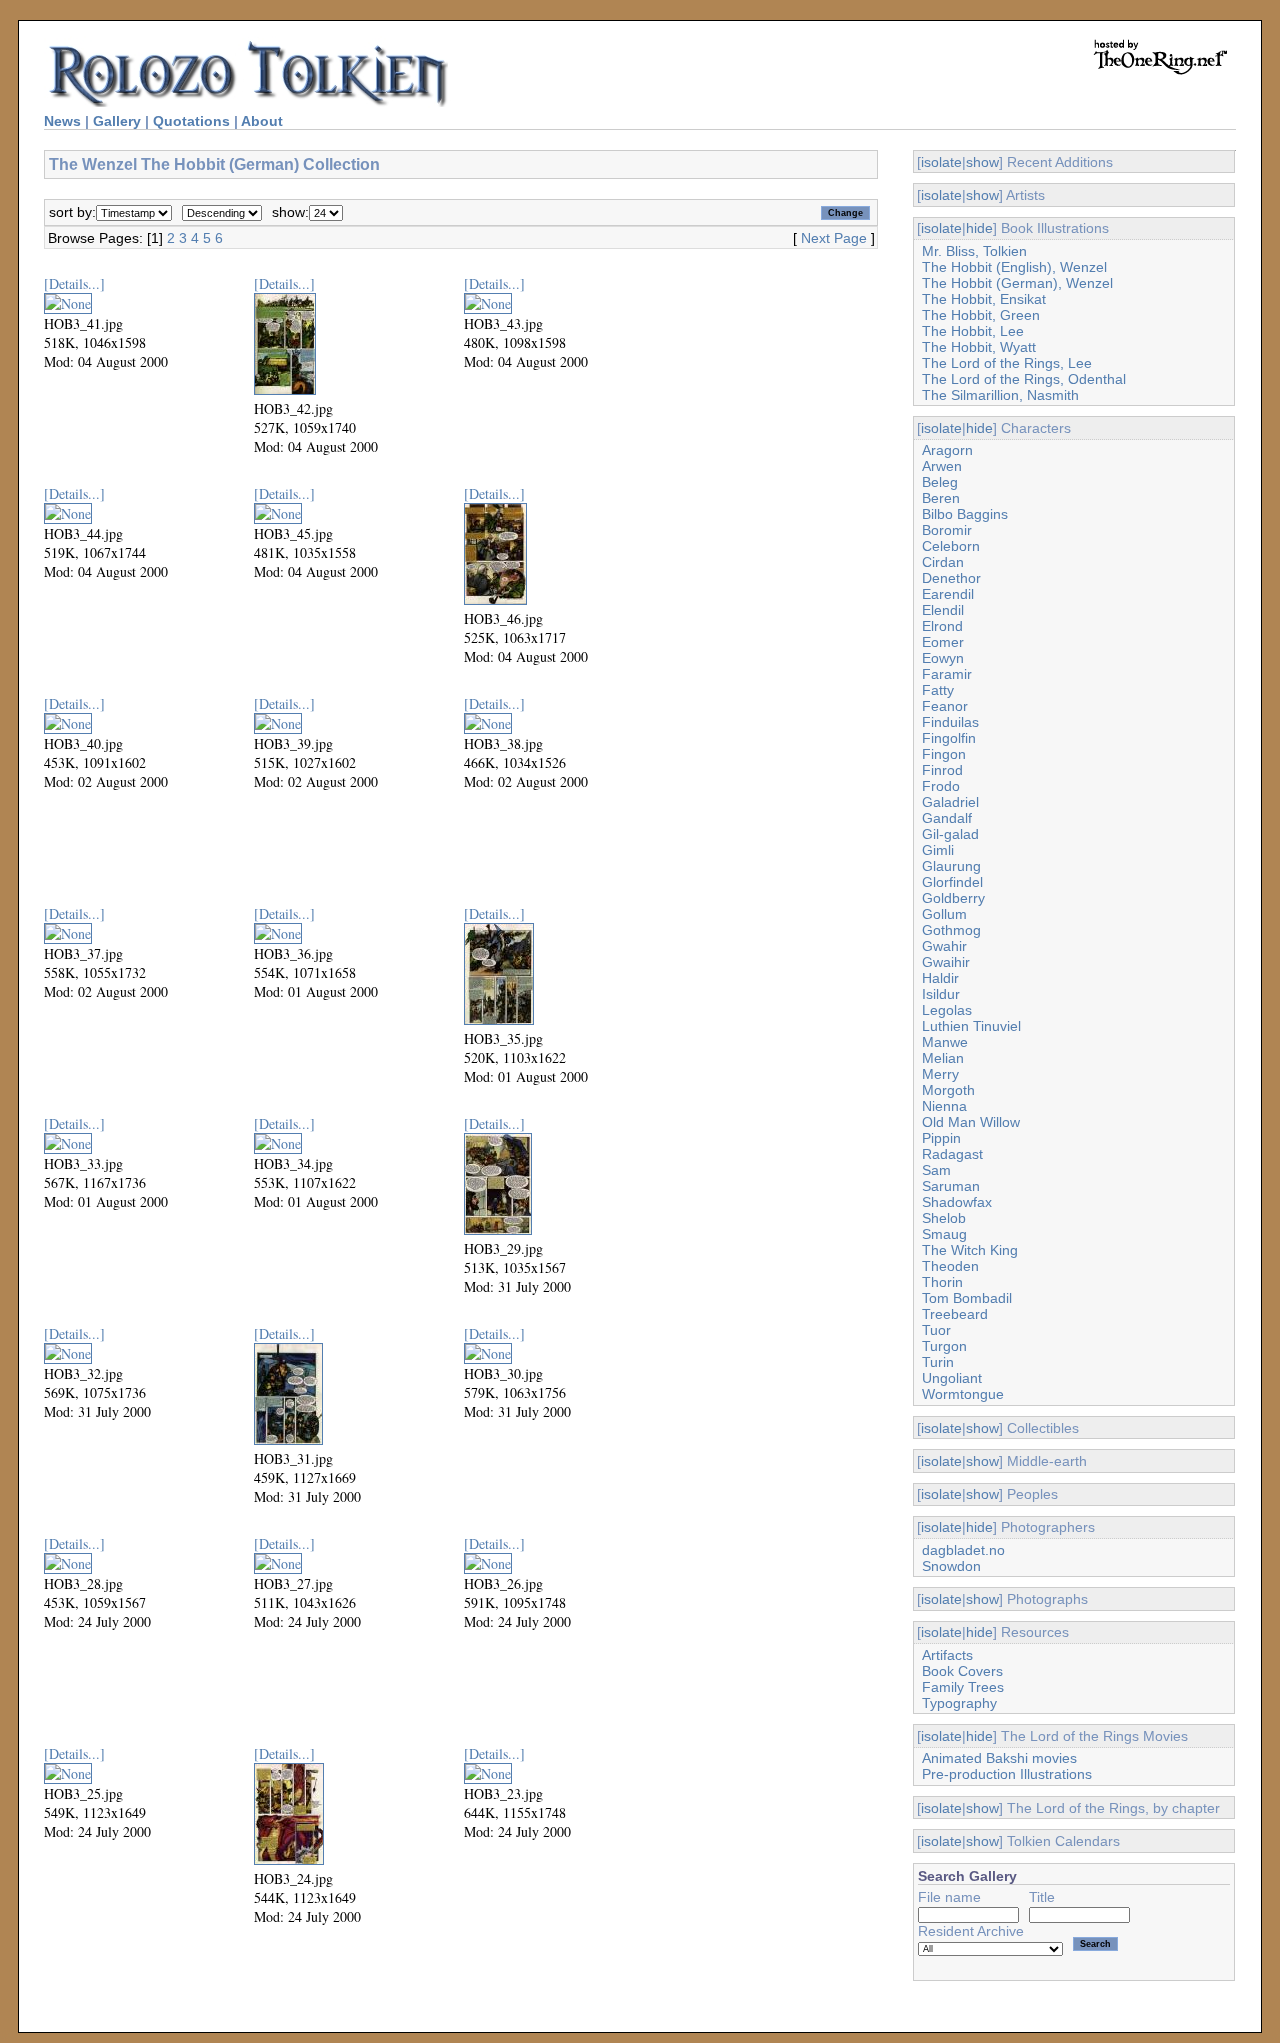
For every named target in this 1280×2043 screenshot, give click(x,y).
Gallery (117, 121)
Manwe (945, 1042)
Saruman (951, 1186)
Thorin (942, 1282)
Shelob (944, 1218)
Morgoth (948, 1090)
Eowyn (943, 658)
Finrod (942, 770)
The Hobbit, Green (981, 315)
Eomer (943, 642)
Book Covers (962, 1671)
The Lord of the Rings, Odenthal (1024, 379)
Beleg (940, 482)
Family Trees (963, 1687)
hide (979, 228)
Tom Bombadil (967, 1298)
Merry (940, 1074)
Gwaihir (946, 962)
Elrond (942, 626)
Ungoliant (952, 1378)
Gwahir (944, 946)
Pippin (941, 1138)
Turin (938, 1362)
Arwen (942, 466)
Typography (959, 1703)
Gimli (938, 850)
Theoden (950, 1266)
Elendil (943, 610)
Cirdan (943, 562)
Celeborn (951, 546)
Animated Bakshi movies (999, 1758)
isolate (941, 162)
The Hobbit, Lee (973, 331)
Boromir (947, 530)
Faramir (947, 674)
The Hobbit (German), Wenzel (1017, 283)
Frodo (941, 786)
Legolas (947, 1010)
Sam (936, 1170)
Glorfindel (952, 882)
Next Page (834, 238)
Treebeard (955, 1314)
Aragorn (947, 450)
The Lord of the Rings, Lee (1007, 363)
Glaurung (951, 866)
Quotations (191, 121)
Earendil (948, 594)
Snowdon (951, 1566)
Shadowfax (957, 1202)
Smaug (944, 1234)
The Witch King (970, 1250)
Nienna (944, 1106)
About (262, 121)
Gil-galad (950, 834)
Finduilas (950, 722)
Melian (943, 1058)
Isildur (941, 994)
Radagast (952, 1154)
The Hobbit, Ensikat (984, 299)
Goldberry (953, 898)
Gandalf (947, 818)
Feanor (945, 706)
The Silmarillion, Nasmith (1000, 395)
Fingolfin (949, 738)
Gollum (944, 914)
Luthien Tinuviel (971, 1026)
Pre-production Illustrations (1007, 1774)
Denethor (951, 578)
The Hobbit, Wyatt (979, 347)
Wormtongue (963, 1394)
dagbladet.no (963, 1550)
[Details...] (74, 283)
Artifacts (947, 1655)
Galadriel (950, 802)
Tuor (936, 1330)
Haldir (940, 978)
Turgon (944, 1346)
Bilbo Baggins (965, 514)
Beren (941, 498)
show (982, 162)
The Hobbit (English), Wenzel (1014, 267)
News (62, 121)
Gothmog (951, 930)
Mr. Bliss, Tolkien (974, 251)
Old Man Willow (971, 1122)
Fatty (938, 690)
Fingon (944, 754)
